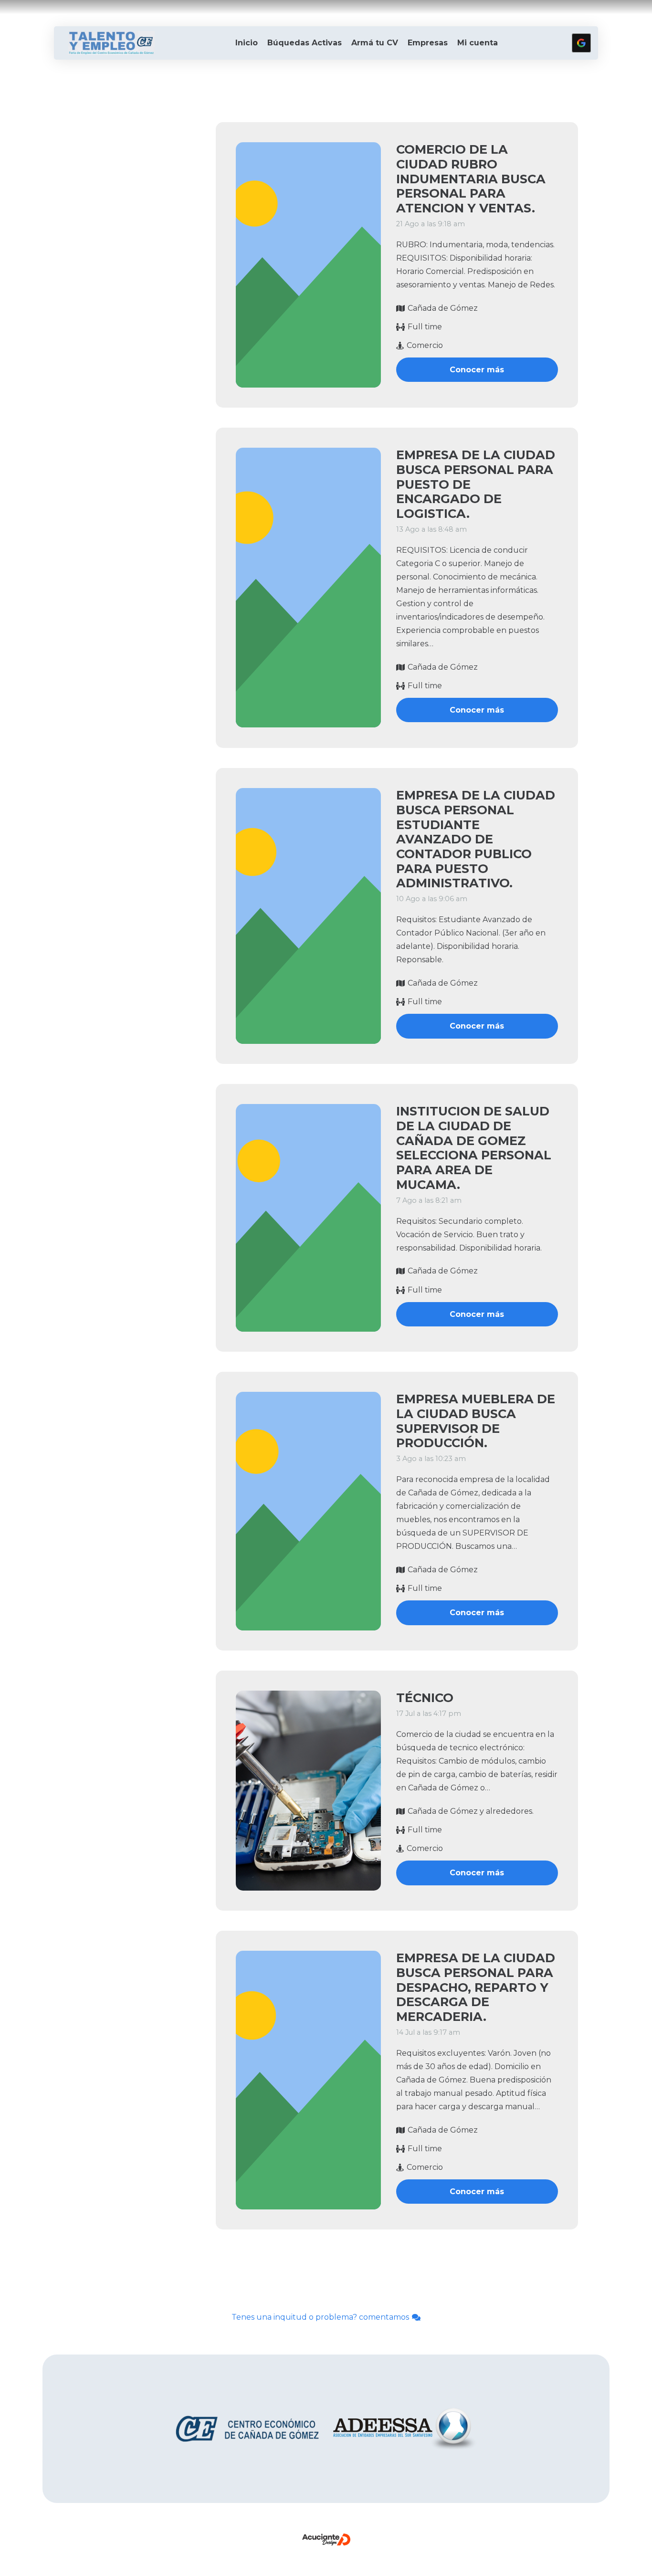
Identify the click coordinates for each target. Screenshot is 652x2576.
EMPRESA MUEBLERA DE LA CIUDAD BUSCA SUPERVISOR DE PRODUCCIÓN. (476, 1421)
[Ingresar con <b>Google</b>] (581, 43)
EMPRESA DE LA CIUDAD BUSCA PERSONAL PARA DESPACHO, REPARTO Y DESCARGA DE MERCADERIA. (476, 1987)
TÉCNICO (425, 1698)
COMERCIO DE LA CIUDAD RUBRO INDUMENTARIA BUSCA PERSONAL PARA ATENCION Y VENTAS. (471, 179)
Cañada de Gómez (443, 308)
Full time (425, 327)
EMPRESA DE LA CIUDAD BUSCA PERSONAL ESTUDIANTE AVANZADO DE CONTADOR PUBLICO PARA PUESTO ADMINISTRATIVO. (476, 839)
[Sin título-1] (111, 43)
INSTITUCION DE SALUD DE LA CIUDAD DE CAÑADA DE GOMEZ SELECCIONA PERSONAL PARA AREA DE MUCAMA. (474, 1148)
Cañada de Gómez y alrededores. (471, 1811)
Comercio (425, 345)
